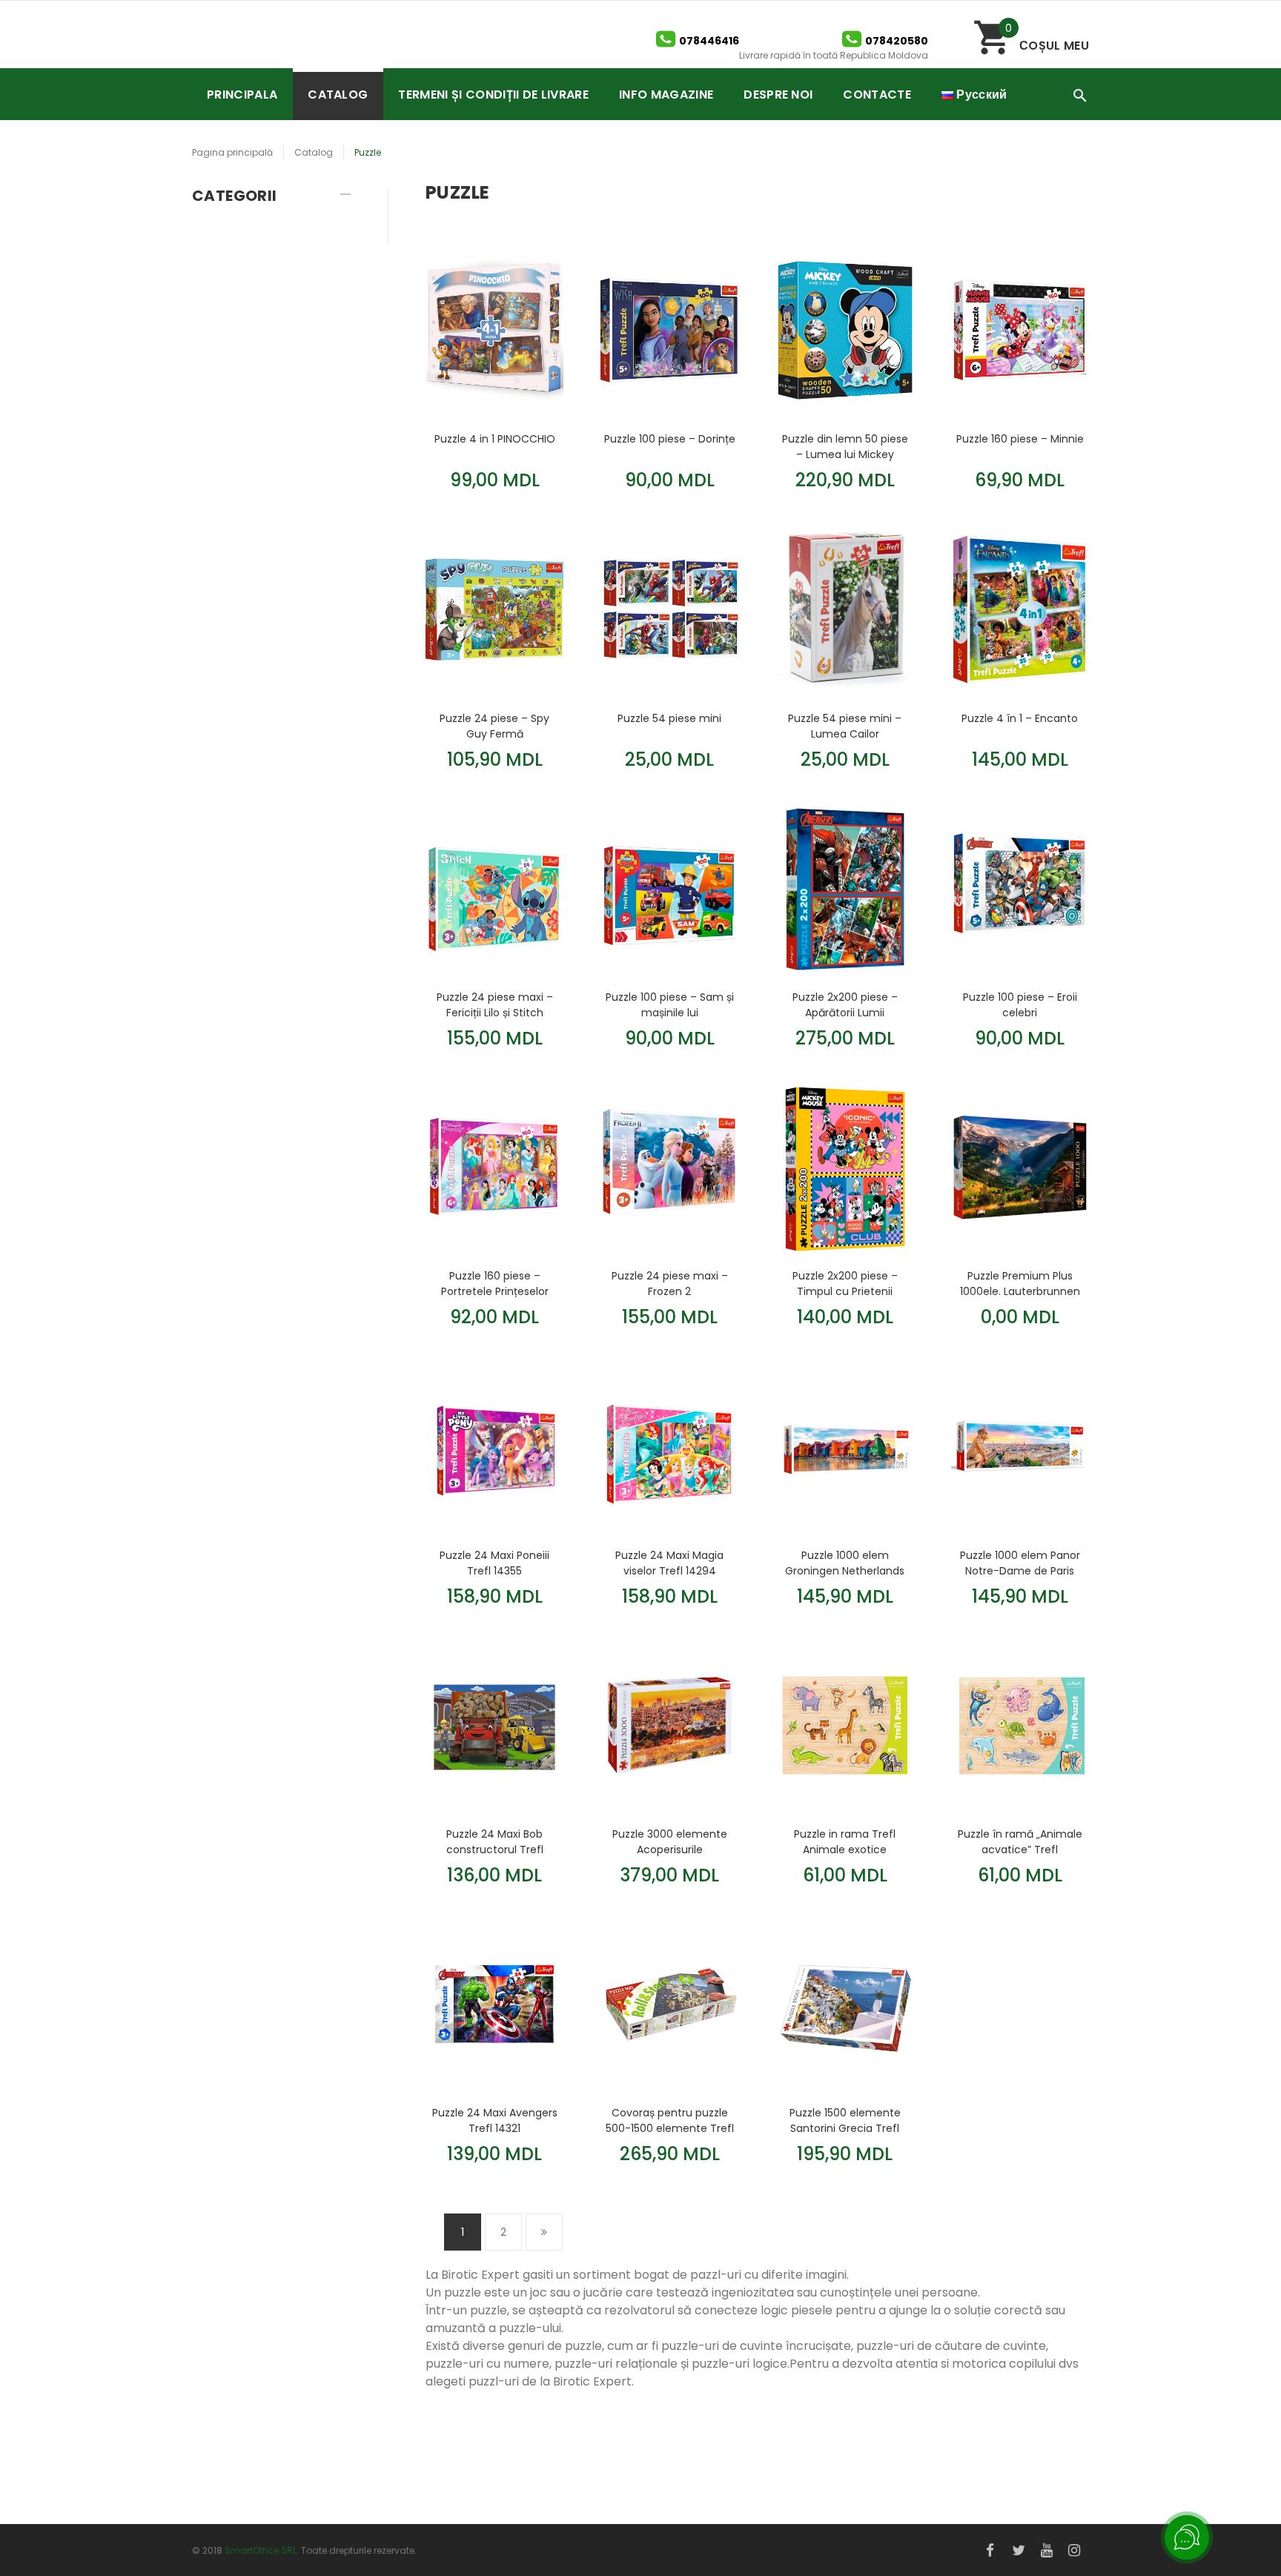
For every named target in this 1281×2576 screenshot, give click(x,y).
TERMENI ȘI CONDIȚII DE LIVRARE (493, 95)
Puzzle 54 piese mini (669, 718)
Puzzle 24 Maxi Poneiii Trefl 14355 (494, 1563)
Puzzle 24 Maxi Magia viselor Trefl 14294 (669, 1563)
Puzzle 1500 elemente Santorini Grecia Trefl (845, 2120)
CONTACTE (877, 95)
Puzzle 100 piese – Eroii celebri (1020, 1004)
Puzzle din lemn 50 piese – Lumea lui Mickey (845, 446)
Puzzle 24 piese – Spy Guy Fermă (494, 726)
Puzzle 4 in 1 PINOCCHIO (495, 439)
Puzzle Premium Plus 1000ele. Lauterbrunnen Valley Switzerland (1020, 1283)
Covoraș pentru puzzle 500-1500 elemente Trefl (670, 2120)
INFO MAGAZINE (666, 95)
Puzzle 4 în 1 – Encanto (1020, 718)
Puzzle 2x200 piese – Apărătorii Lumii (845, 1004)
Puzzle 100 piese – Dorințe (670, 439)
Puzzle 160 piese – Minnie (1020, 439)
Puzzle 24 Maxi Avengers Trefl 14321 (495, 2120)
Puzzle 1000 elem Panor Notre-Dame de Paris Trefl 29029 (1020, 1563)
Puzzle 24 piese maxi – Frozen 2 (670, 1283)
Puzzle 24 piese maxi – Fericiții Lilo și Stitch (495, 1004)
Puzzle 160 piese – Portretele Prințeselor (495, 1283)
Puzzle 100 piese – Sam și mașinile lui (670, 1004)
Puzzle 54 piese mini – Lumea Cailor (845, 726)
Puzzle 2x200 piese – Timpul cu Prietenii (845, 1283)
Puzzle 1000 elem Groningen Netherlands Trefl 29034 (845, 1563)
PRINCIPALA (242, 95)
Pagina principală (232, 152)
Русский (980, 95)
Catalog (314, 152)
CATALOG (338, 95)
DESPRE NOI (778, 95)
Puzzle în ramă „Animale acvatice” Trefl (1020, 1841)
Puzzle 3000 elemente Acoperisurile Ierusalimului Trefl (670, 1841)
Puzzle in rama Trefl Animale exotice (845, 1841)
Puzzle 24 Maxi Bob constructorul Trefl (495, 1841)
